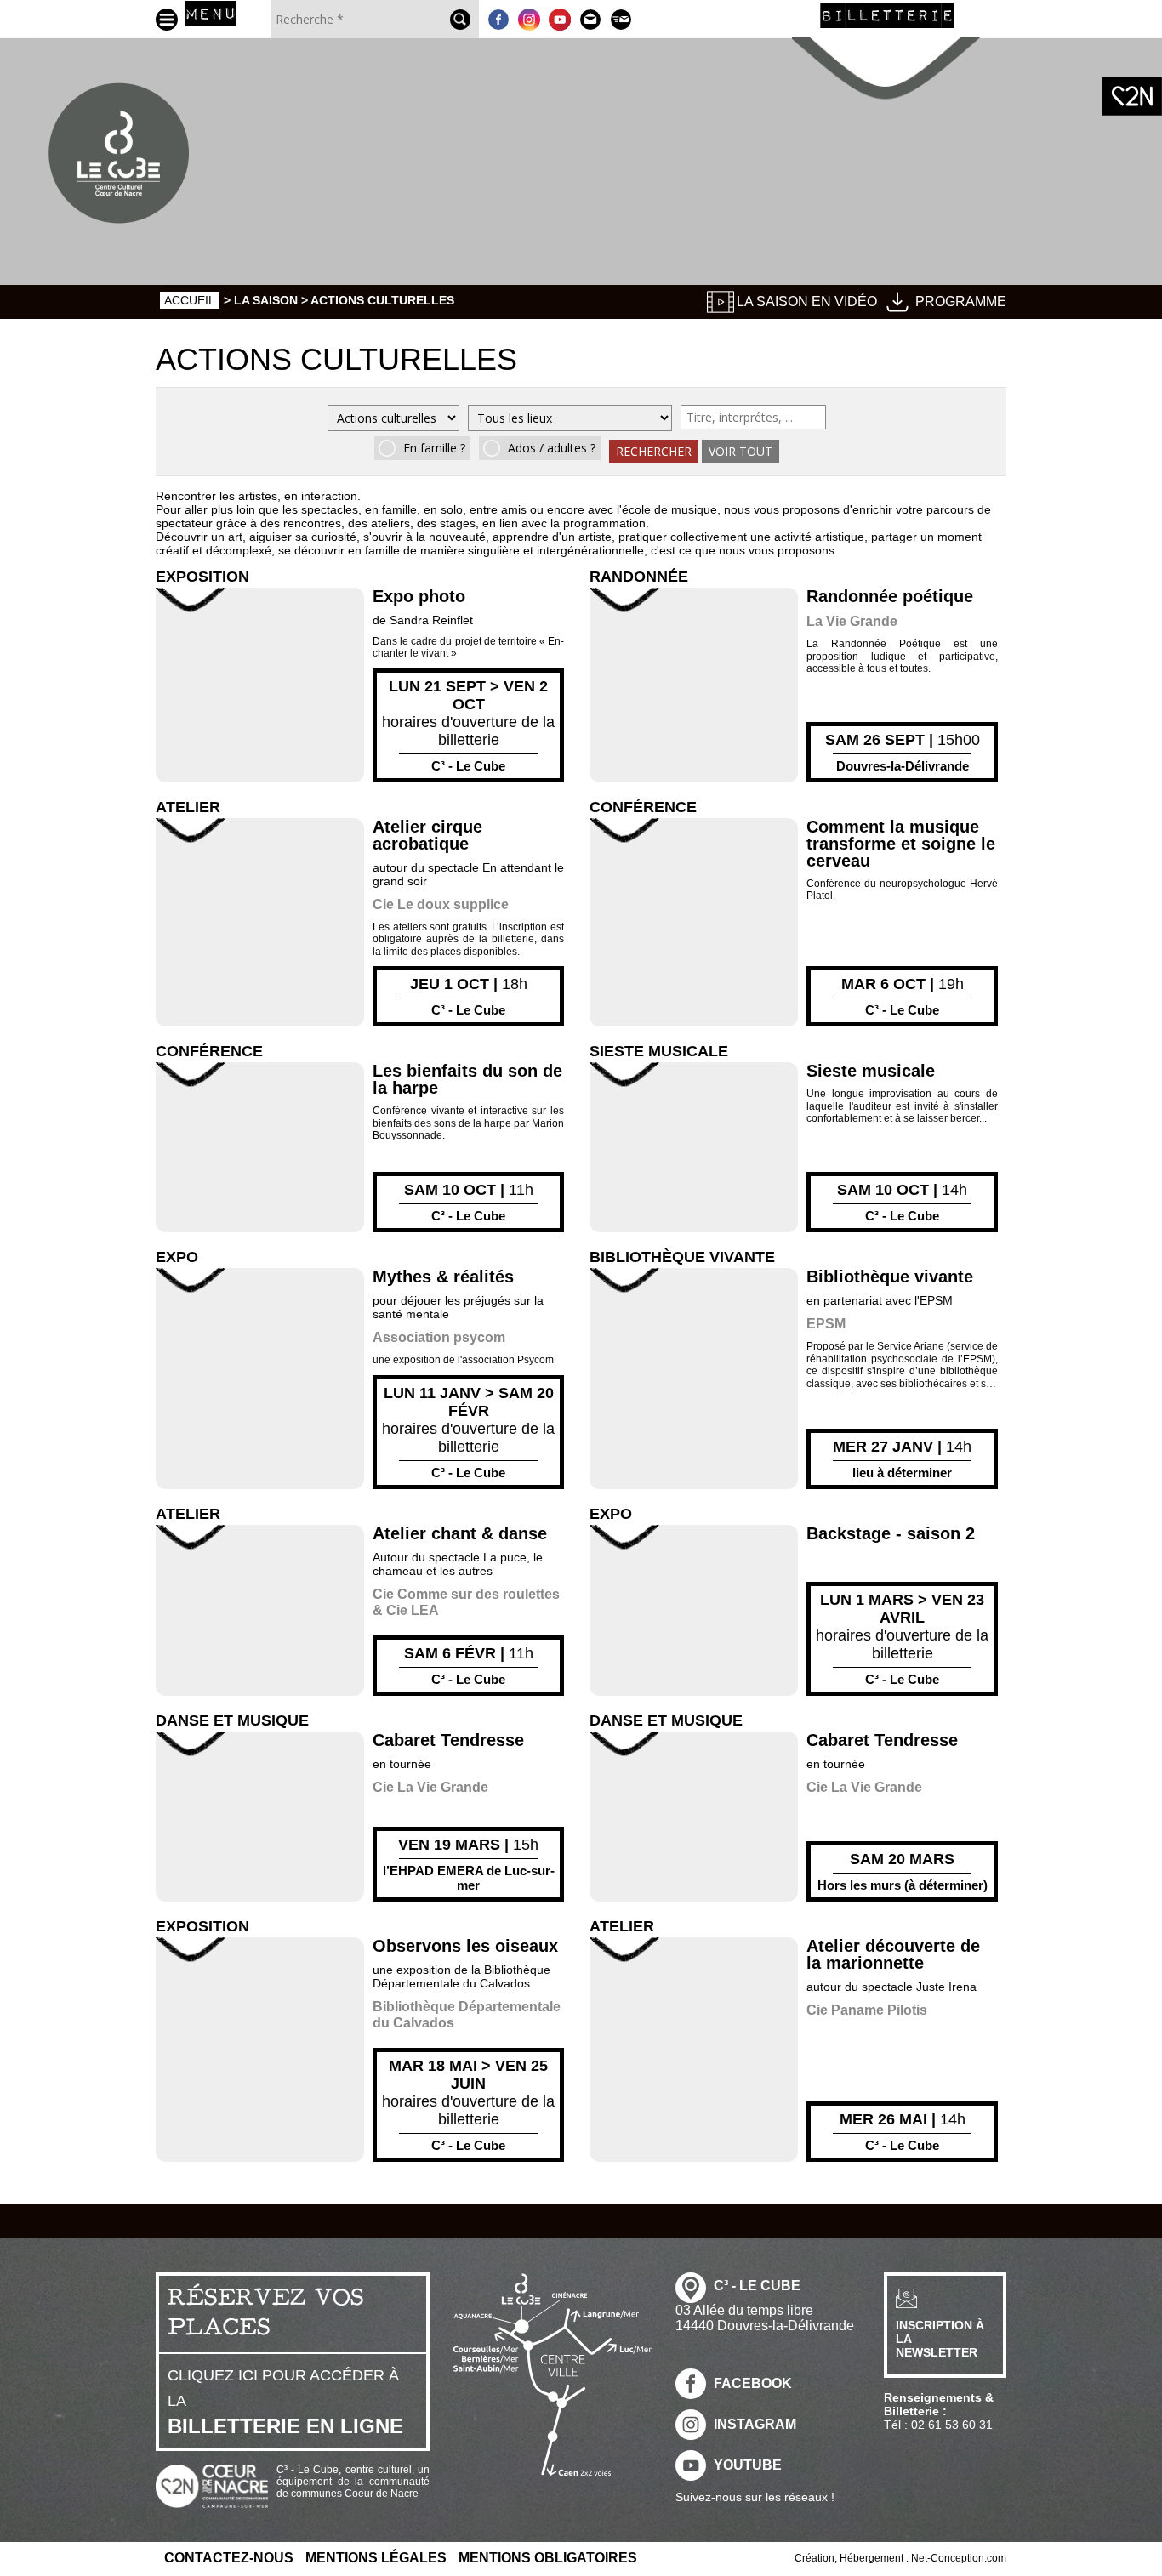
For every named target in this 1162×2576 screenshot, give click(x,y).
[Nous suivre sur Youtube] (560, 19)
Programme (961, 301)
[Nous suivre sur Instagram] (529, 19)
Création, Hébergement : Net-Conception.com (900, 2558)
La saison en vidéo (807, 301)
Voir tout (740, 451)
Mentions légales (376, 2558)
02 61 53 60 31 (952, 2425)
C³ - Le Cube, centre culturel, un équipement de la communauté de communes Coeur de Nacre (353, 2482)
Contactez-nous (229, 2558)
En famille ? (434, 448)
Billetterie (887, 14)
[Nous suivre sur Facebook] (498, 19)
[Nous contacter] (590, 19)
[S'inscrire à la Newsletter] (621, 19)
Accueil (190, 300)
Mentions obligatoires (548, 2558)
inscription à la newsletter (940, 2339)
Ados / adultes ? (552, 448)
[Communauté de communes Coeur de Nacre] (1132, 96)
